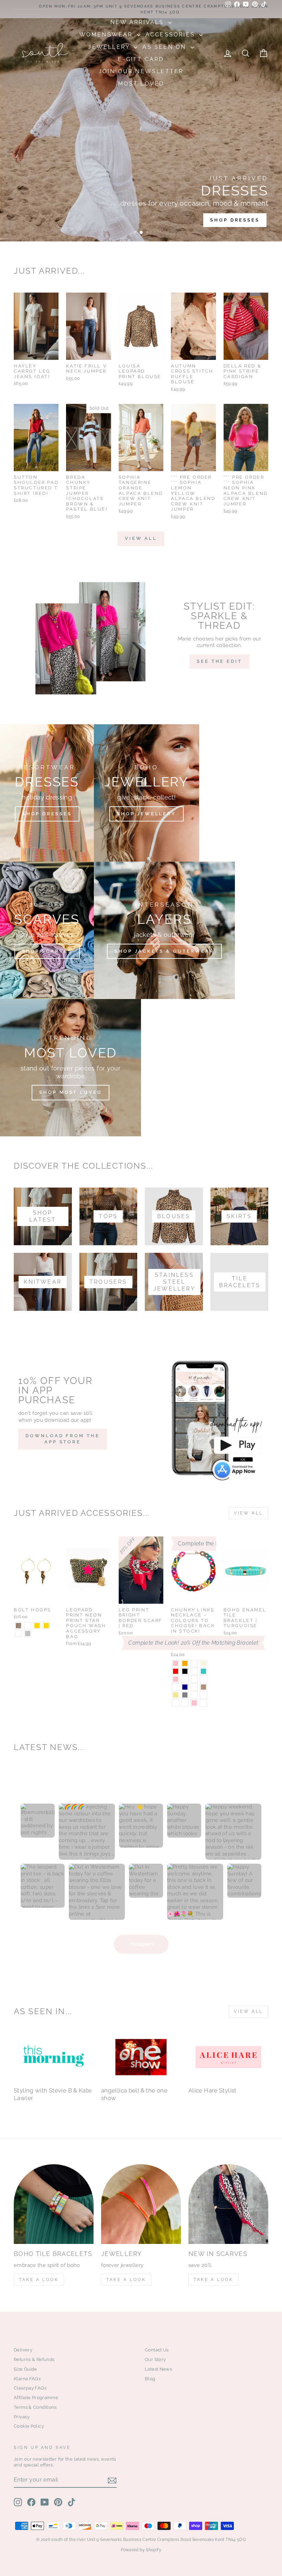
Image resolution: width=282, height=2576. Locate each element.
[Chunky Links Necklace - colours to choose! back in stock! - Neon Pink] (176, 1663)
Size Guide (25, 2369)
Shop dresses (47, 814)
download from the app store (62, 1439)
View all (141, 538)
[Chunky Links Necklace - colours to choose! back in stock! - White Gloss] (185, 1703)
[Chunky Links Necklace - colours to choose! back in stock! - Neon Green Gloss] (176, 1703)
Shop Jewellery (147, 814)
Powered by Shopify (141, 2550)
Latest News (158, 2369)
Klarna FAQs (27, 2379)
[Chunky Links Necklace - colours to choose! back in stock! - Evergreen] (203, 1679)
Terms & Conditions (35, 2407)
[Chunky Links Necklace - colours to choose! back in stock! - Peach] (194, 1679)
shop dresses (235, 220)
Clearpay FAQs (30, 2388)
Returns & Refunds (34, 2359)
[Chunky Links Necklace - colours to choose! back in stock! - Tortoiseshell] (176, 1687)
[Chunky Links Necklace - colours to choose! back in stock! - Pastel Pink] (176, 1679)
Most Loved (141, 84)
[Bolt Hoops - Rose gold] (46, 1626)
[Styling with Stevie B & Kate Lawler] (54, 2057)
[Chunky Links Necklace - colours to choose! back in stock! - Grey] (185, 1695)
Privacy (22, 2417)
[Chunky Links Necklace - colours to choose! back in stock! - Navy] (185, 1687)
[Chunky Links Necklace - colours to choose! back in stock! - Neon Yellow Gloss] (203, 1695)
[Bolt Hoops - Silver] (28, 1633)
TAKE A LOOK (39, 2280)
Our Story (155, 2359)
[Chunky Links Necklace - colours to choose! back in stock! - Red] (176, 1671)
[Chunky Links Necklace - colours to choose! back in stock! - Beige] (203, 1663)
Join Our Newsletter (141, 71)
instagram (141, 1944)
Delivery (23, 2350)
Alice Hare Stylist (213, 2090)
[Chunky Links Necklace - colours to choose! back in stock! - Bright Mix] (194, 1671)
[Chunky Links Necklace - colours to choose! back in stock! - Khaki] (176, 1695)
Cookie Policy (29, 2426)
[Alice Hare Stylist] (228, 2057)
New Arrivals (138, 22)
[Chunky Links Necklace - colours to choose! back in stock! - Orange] (185, 1663)
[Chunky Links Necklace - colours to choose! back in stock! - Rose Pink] (194, 1703)
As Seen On (165, 47)
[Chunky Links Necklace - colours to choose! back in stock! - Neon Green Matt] (203, 1703)
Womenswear (107, 35)
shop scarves (47, 951)
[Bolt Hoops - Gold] (37, 1626)
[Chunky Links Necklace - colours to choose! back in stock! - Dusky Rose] (194, 1663)
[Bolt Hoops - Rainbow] (18, 1633)
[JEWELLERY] (141, 2204)
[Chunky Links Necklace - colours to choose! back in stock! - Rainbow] (185, 1679)
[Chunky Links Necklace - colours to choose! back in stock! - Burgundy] (194, 1687)
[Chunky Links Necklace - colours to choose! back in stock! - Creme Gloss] (194, 1695)
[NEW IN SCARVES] (228, 2204)
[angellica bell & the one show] (141, 2057)
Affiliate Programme (36, 2398)
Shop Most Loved (70, 1092)
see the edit (219, 661)
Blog (150, 2379)
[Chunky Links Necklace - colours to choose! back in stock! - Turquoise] (203, 1671)
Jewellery (110, 47)
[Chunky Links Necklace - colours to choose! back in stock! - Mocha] (203, 1687)
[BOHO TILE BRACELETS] (54, 2204)
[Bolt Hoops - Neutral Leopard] (28, 1626)
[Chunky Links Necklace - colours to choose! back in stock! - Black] (185, 1671)
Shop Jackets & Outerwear (164, 951)
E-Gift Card (141, 59)
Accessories (171, 35)
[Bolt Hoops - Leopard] (18, 1626)
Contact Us (157, 2350)
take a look (214, 2280)
